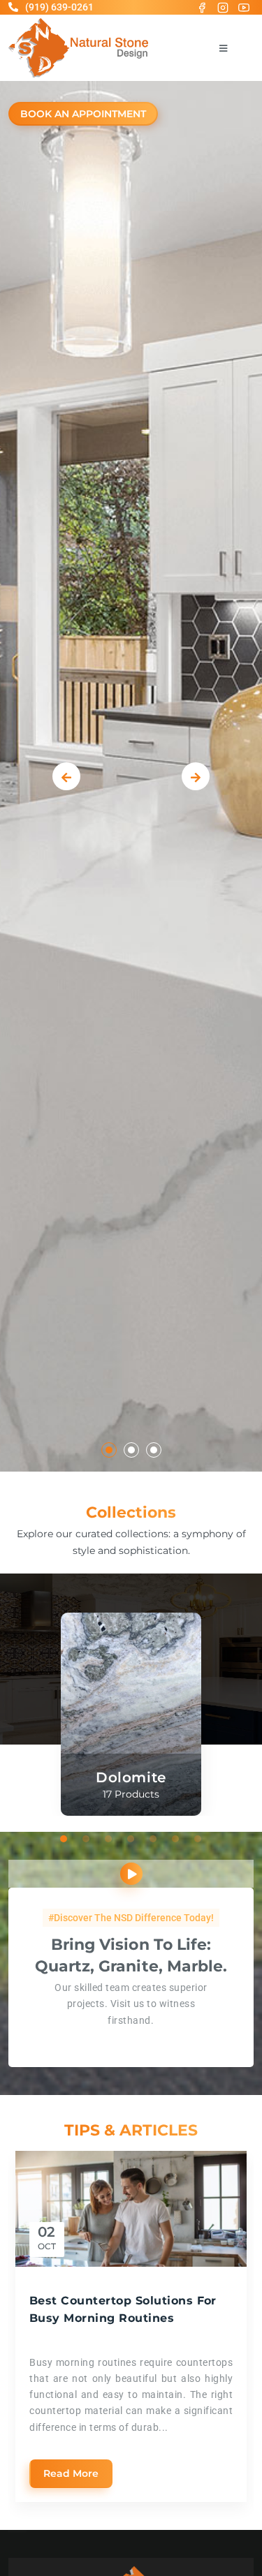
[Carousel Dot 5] (154, 1839)
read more (71, 2473)
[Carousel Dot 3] (154, 1450)
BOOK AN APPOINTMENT (83, 114)
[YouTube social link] (244, 7)
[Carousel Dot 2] (131, 1450)
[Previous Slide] (66, 776)
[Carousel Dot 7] (198, 1839)
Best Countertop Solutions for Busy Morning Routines (123, 2309)
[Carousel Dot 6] (176, 1839)
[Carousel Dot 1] (109, 1450)
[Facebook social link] (202, 7)
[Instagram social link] (223, 7)
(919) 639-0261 (59, 7)
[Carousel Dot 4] (131, 1839)
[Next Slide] (196, 776)
